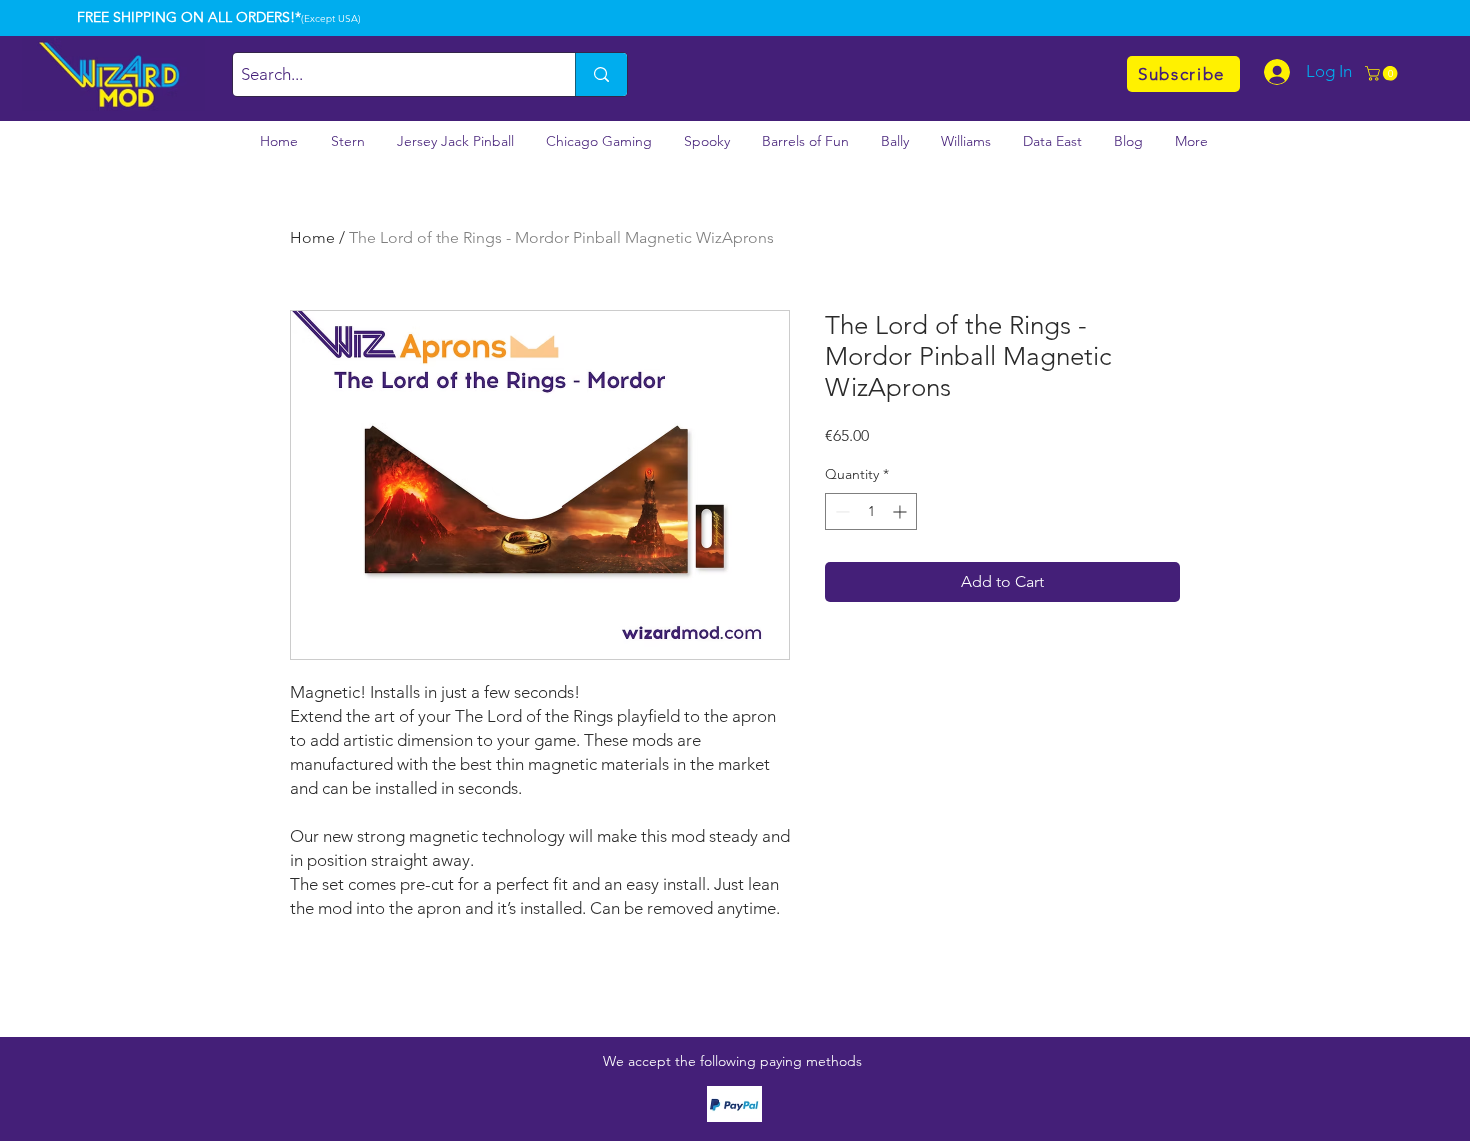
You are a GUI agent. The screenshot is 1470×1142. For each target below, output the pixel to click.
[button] (1383, 73)
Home (312, 237)
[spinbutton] (871, 511)
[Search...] (601, 74)
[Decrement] (840, 511)
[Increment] (901, 511)
